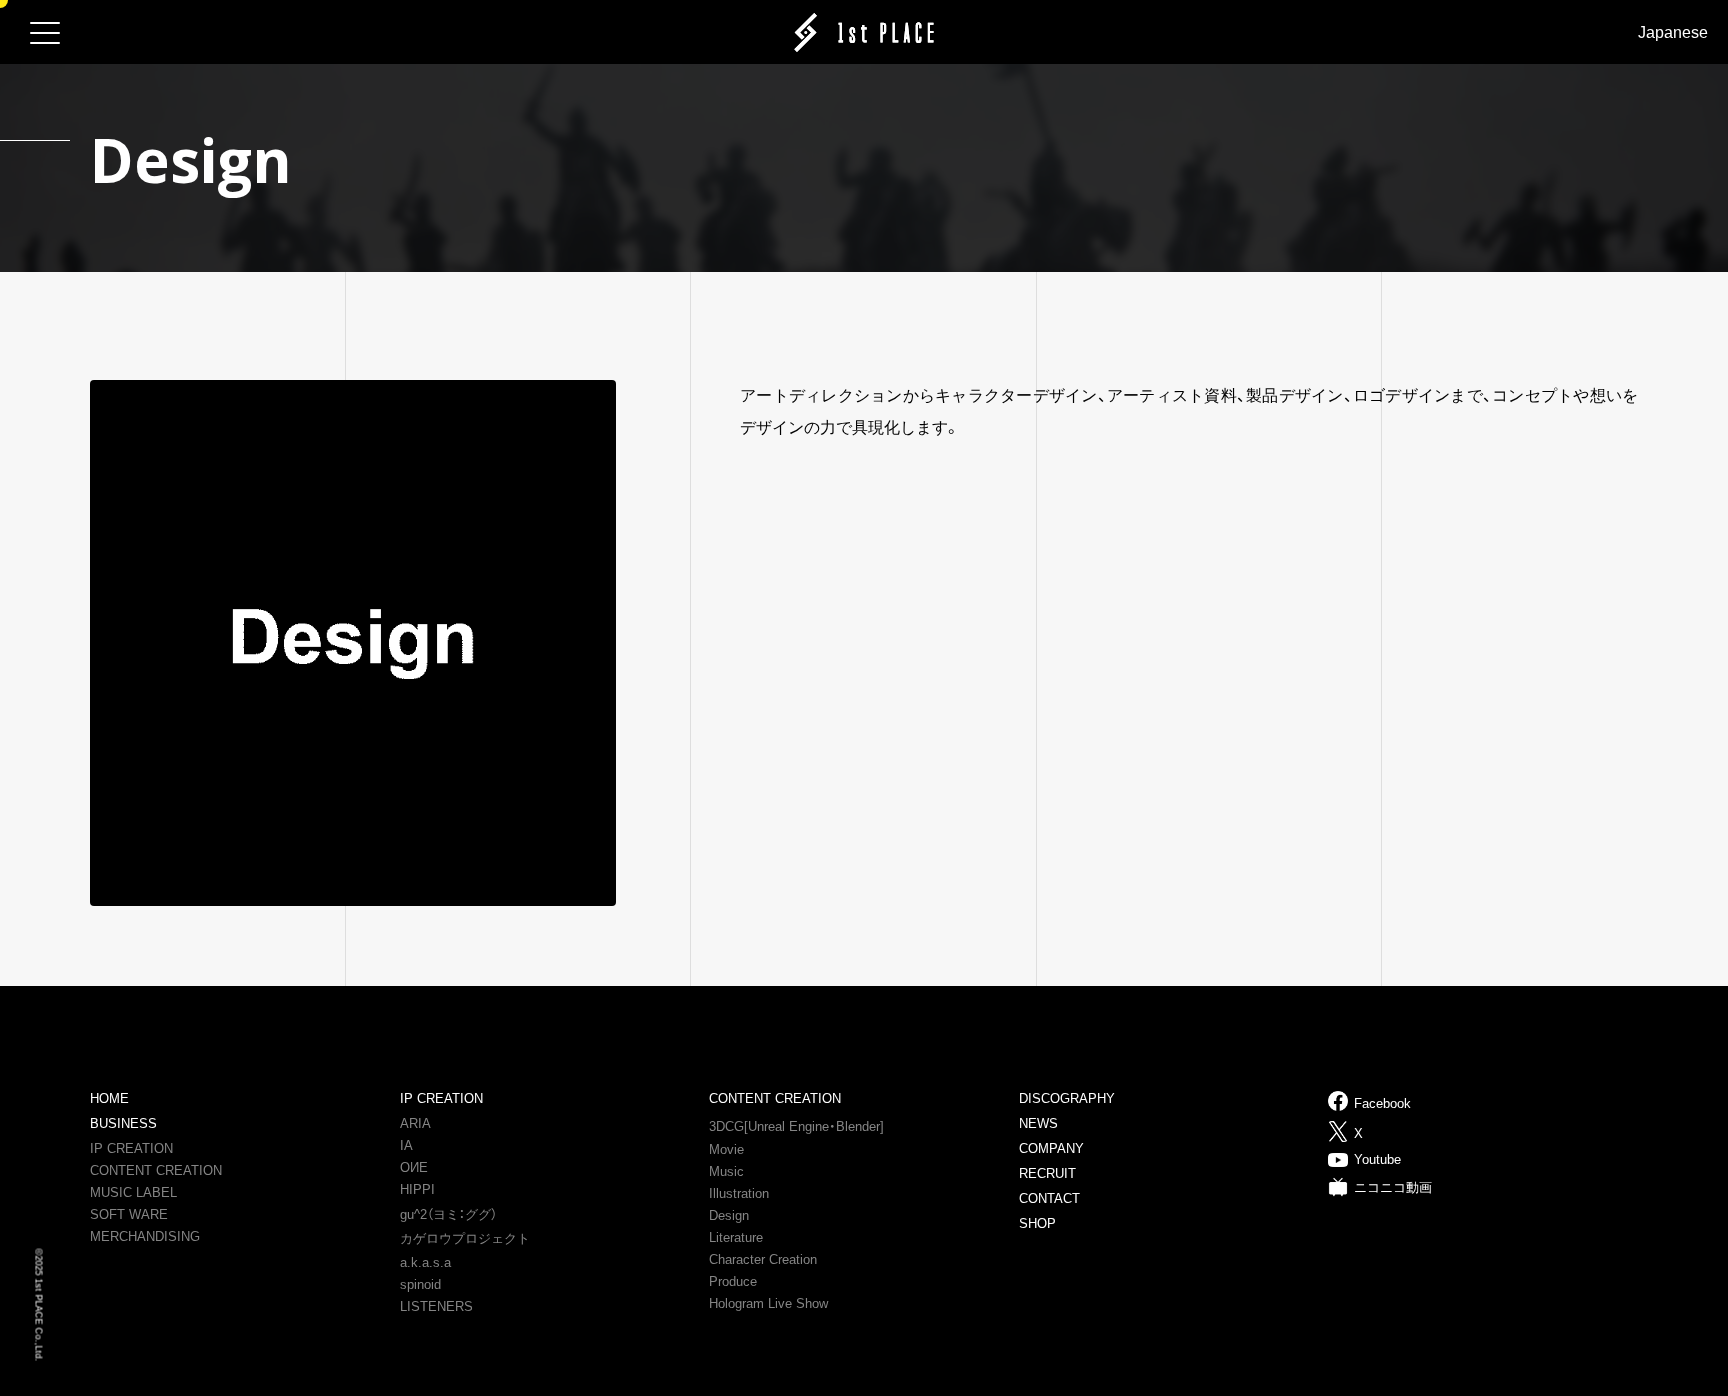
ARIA (415, 1123)
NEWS (1038, 1123)
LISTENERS (436, 1306)
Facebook (1382, 1103)
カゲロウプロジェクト (465, 1238)
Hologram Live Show (768, 1303)
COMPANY (1051, 1148)
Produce (733, 1281)
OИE (414, 1167)
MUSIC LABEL (133, 1192)
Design (729, 1215)
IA (406, 1145)
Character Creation (763, 1259)
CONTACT (1049, 1198)
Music (726, 1171)
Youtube (1377, 1159)
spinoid (420, 1284)
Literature (736, 1237)
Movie (726, 1149)
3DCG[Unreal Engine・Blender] (796, 1126)
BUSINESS (123, 1123)
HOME (109, 1098)
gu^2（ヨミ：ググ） (448, 1214)
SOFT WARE (129, 1214)
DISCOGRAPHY (1067, 1098)
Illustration (739, 1193)
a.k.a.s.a (425, 1262)
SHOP (1037, 1223)
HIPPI (417, 1189)
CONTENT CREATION (156, 1170)
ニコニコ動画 (1393, 1187)
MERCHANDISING (145, 1236)
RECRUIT (1047, 1173)
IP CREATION (131, 1148)
